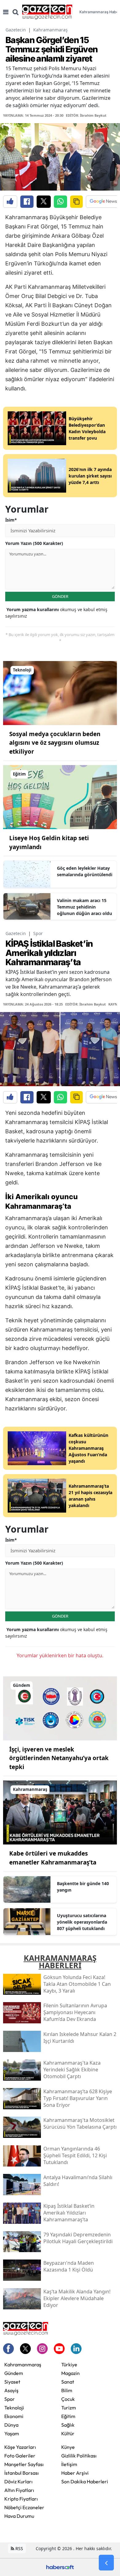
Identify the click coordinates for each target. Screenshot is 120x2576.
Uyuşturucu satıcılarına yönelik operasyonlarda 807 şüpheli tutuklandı (82, 1922)
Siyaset (12, 2382)
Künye (68, 2447)
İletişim (69, 2464)
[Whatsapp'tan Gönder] (60, 202)
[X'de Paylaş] (44, 202)
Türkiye (69, 2364)
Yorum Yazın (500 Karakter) (34, 543)
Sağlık (68, 2425)
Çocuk (68, 2399)
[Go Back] (106, 2563)
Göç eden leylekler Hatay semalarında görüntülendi (85, 871)
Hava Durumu (19, 2516)
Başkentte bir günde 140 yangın (83, 1887)
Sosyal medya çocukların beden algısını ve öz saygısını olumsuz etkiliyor (55, 743)
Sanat (68, 2382)
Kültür (68, 2433)
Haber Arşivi (75, 2473)
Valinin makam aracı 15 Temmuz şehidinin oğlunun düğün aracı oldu (84, 907)
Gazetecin (16, 30)
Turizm (69, 2408)
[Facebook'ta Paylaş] (27, 202)
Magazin (70, 2373)
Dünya (11, 2425)
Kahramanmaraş (50, 30)
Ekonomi (14, 2416)
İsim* (11, 520)
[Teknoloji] (60, 692)
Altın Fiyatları (19, 2490)
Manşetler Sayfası (24, 2464)
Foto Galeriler (20, 2456)
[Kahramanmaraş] (60, 1812)
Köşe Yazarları (20, 2447)
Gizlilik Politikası (79, 2456)
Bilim (67, 2390)
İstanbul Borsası (22, 2473)
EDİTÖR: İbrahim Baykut (86, 115)
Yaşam (12, 2433)
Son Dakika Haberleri (85, 2481)
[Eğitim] (60, 797)
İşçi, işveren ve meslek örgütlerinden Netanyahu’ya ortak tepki (59, 1758)
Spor (38, 933)
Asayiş (11, 2390)
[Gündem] (60, 1708)
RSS (19, 2548)
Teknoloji (14, 2408)
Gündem (14, 2373)
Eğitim (68, 2416)
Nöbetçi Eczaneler (24, 2507)
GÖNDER (60, 596)
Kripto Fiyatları (21, 2499)
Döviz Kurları (18, 2481)
